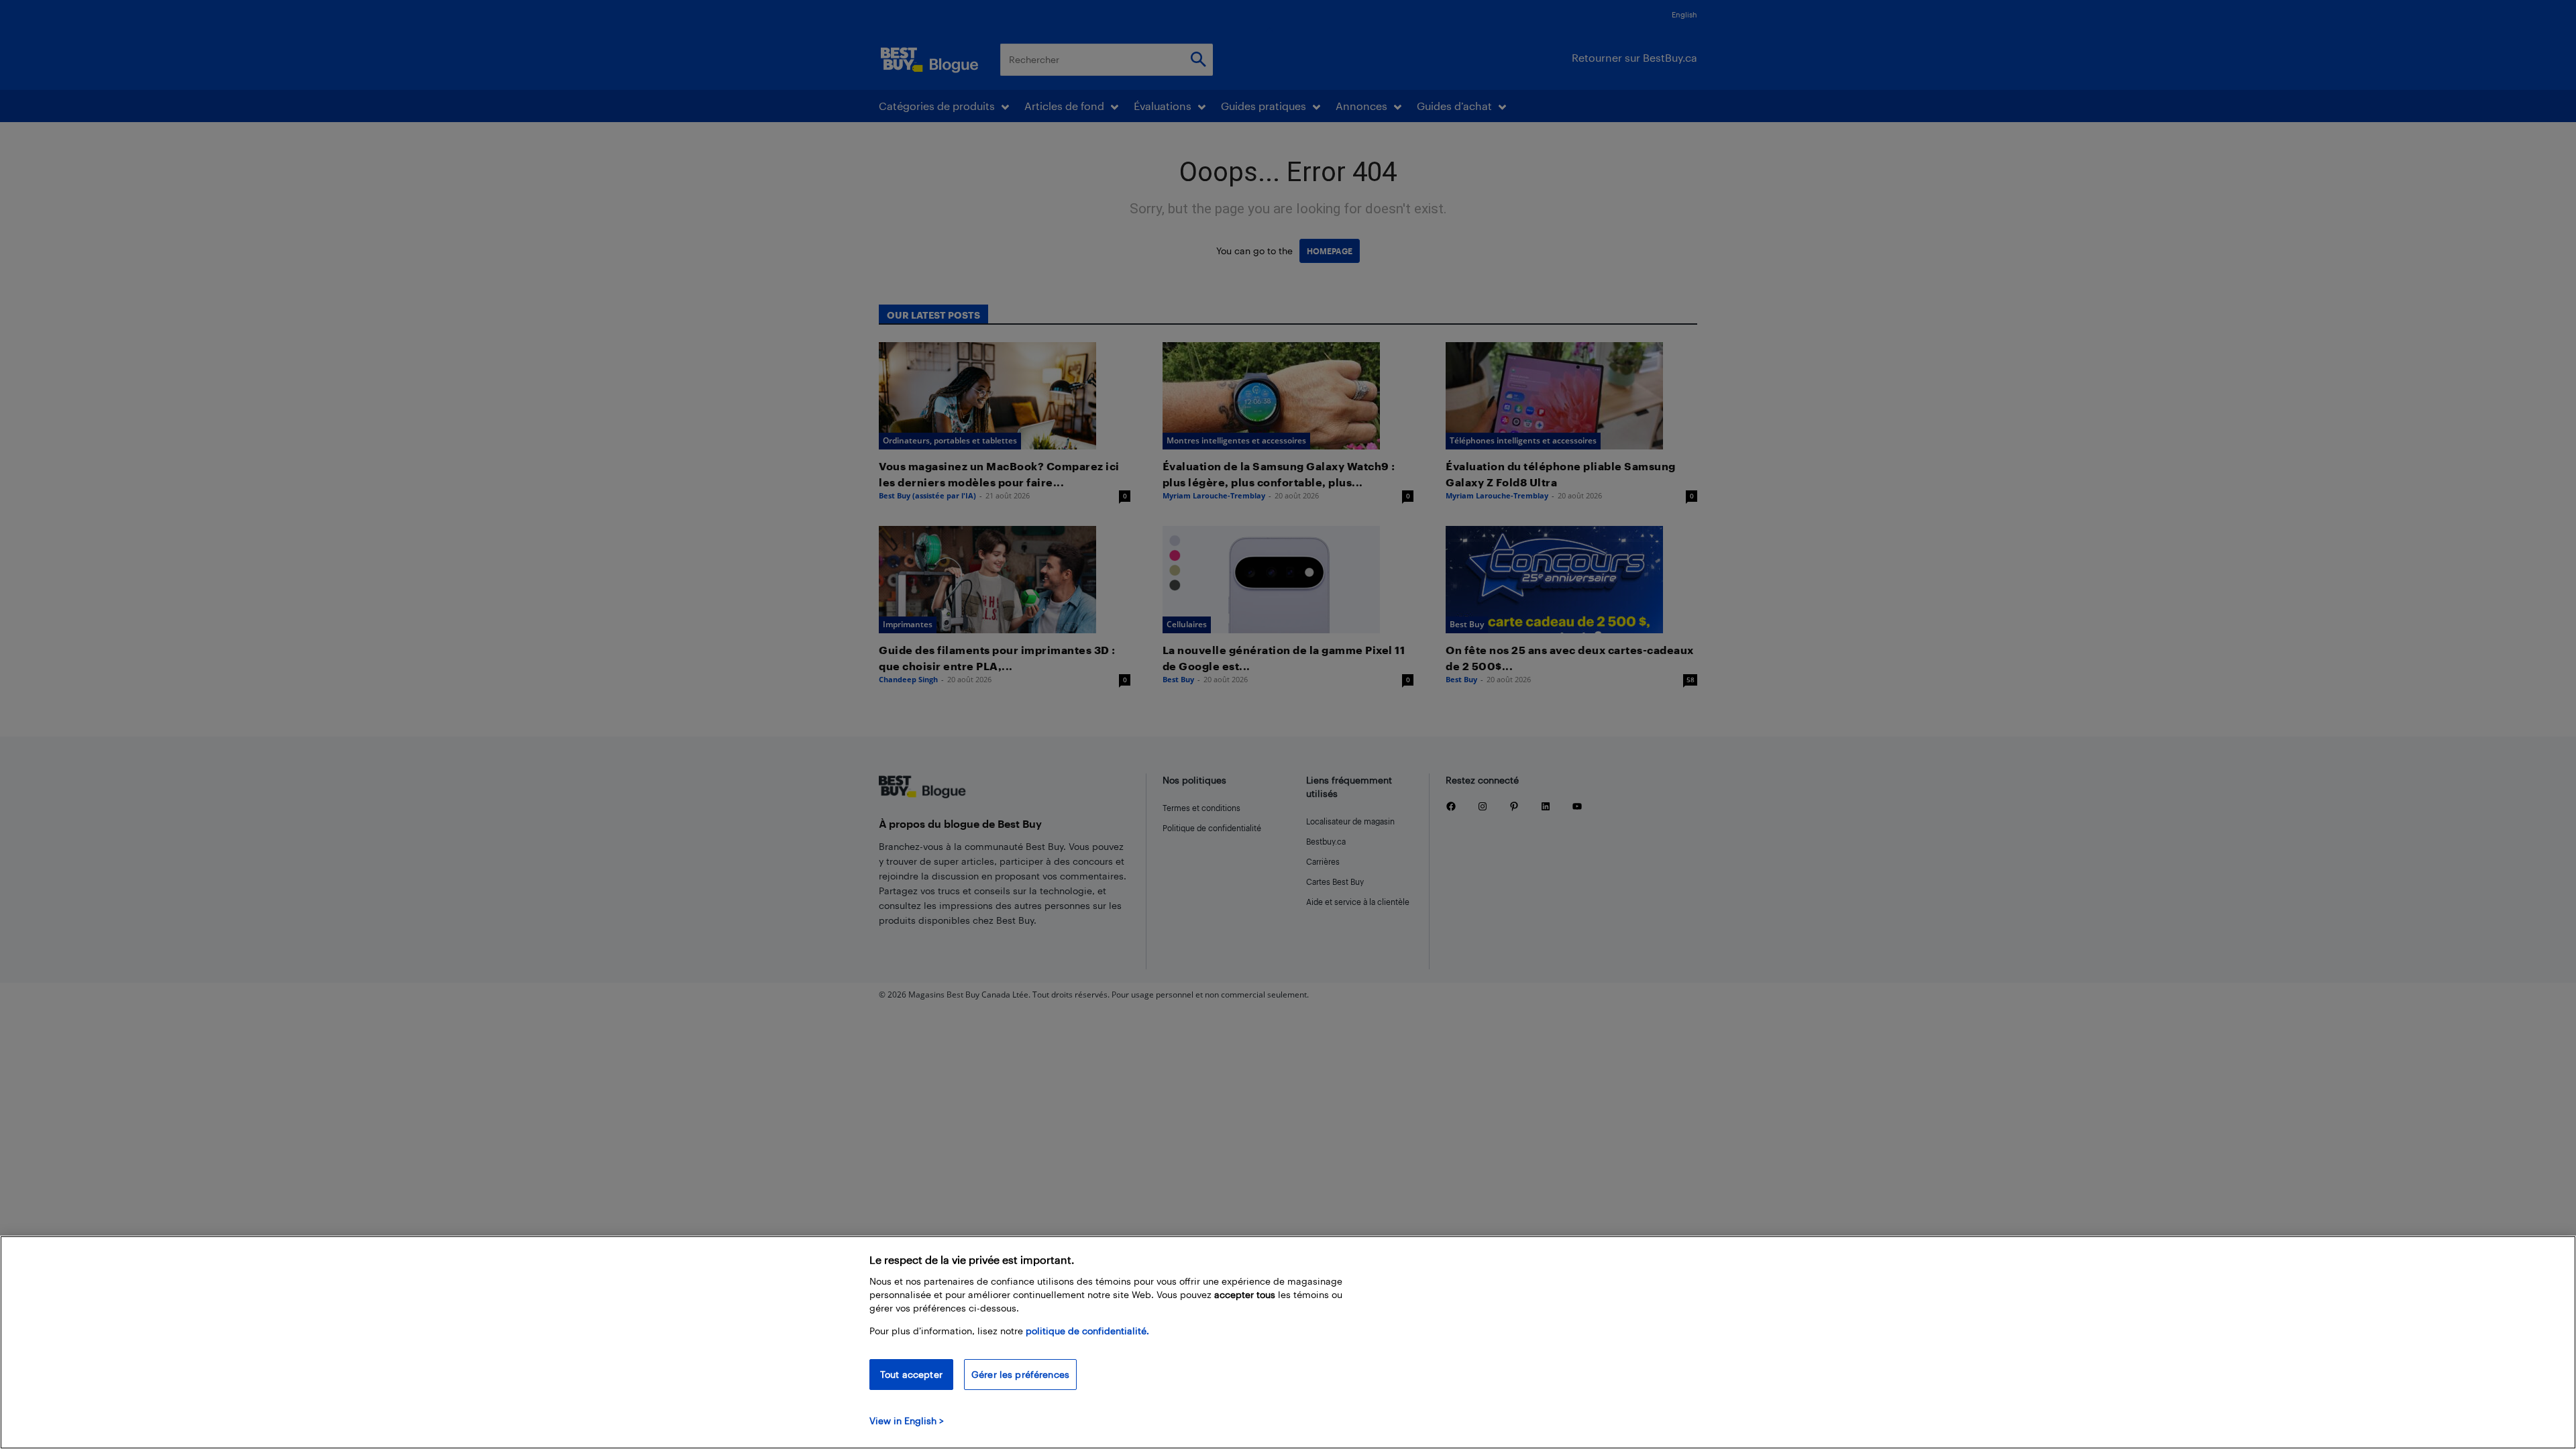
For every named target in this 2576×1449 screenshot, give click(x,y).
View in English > (907, 1420)
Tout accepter (911, 1374)
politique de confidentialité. (1087, 1331)
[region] (1288, 1342)
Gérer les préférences (1020, 1374)
